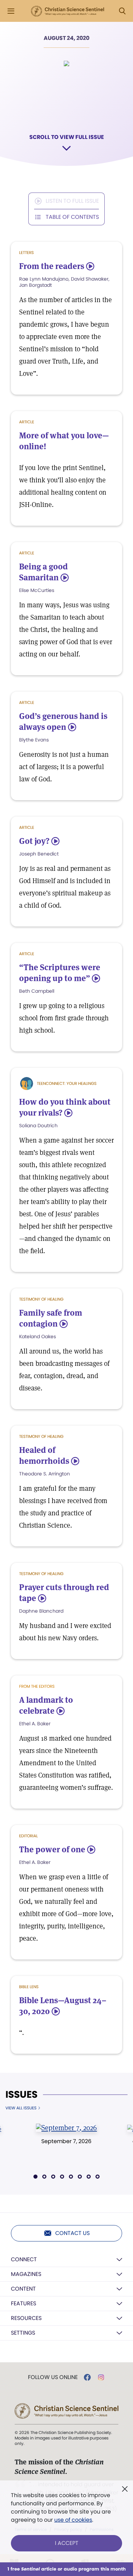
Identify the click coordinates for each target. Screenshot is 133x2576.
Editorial (28, 1836)
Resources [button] (26, 2318)
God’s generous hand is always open (63, 721)
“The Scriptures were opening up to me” (60, 973)
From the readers (52, 266)
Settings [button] (23, 2333)
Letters (26, 252)
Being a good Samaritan (43, 572)
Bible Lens (29, 1987)
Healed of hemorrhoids (44, 1455)
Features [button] (24, 2303)
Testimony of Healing (41, 1299)
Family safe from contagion (51, 1318)
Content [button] (23, 2289)
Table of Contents (72, 217)
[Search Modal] (122, 11)
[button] (35, 2177)
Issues (21, 2095)
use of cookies (73, 2520)
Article (27, 422)
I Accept (67, 2543)
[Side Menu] (11, 11)
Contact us (72, 2233)
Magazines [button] (26, 2274)
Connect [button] (24, 2259)
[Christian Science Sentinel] (68, 11)
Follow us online (53, 2377)
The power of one (52, 1849)
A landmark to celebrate (46, 1705)
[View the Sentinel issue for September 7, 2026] (66, 2127)
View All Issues (21, 2108)
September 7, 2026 (66, 2141)
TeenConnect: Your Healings (67, 1083)
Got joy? (34, 841)
